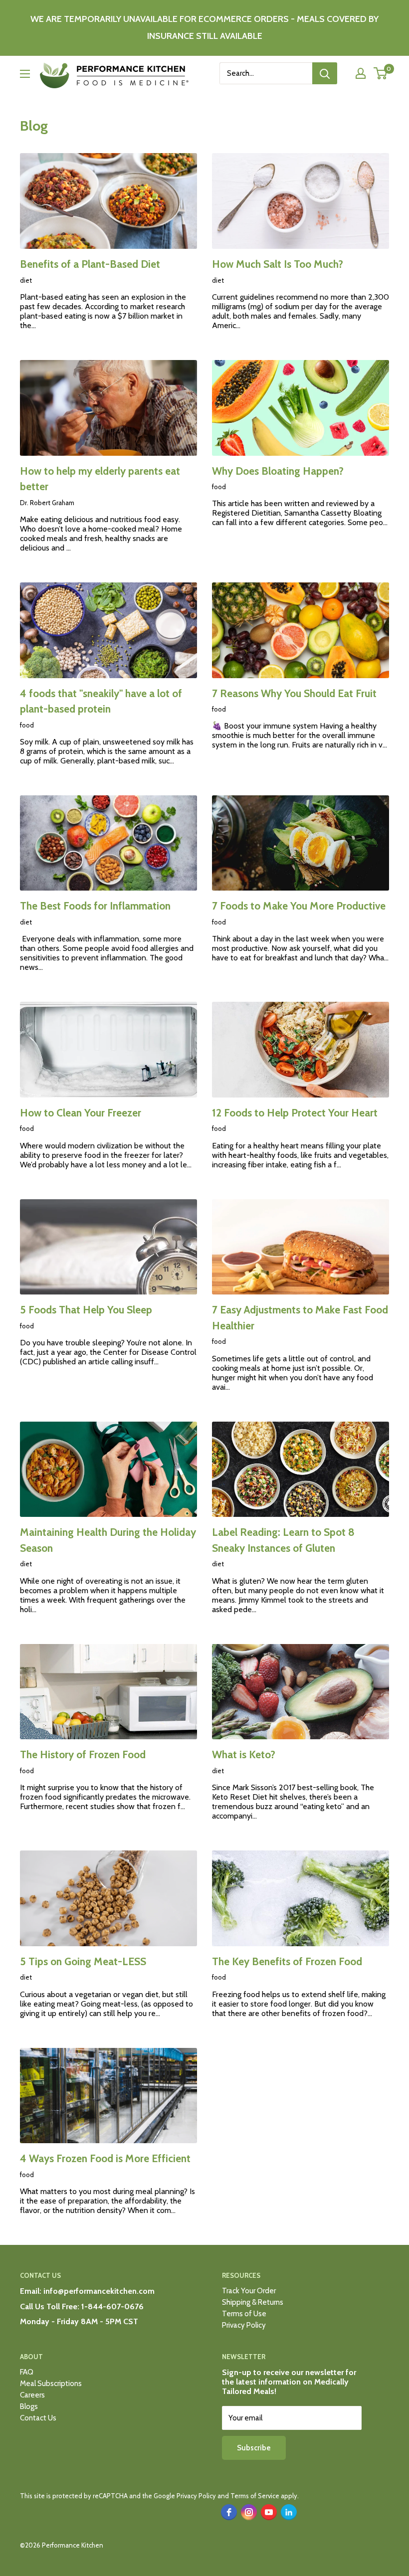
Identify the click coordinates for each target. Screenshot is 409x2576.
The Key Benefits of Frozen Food (287, 1961)
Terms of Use (244, 2314)
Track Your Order (249, 2291)
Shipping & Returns (253, 2302)
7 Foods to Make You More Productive (299, 906)
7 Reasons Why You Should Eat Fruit (294, 693)
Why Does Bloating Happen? (278, 471)
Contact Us (38, 2418)
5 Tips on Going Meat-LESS (83, 1961)
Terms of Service (255, 2496)
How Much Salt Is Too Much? (278, 264)
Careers (32, 2395)
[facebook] (229, 2512)
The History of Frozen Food (83, 1754)
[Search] (325, 73)
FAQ (27, 2372)
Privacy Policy (244, 2325)
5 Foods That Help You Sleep (86, 1310)
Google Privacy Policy (185, 2496)
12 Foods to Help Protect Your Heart (295, 1113)
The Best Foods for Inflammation (95, 906)
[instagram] (249, 2512)
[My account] (361, 73)
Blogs (29, 2406)
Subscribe (254, 2448)
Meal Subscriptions (51, 2384)
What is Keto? (244, 1754)
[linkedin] (289, 2512)
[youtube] (269, 2512)
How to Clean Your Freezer (81, 1113)
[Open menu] (25, 74)
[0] (381, 73)
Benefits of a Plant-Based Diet (90, 264)
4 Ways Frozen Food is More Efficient (105, 2158)
